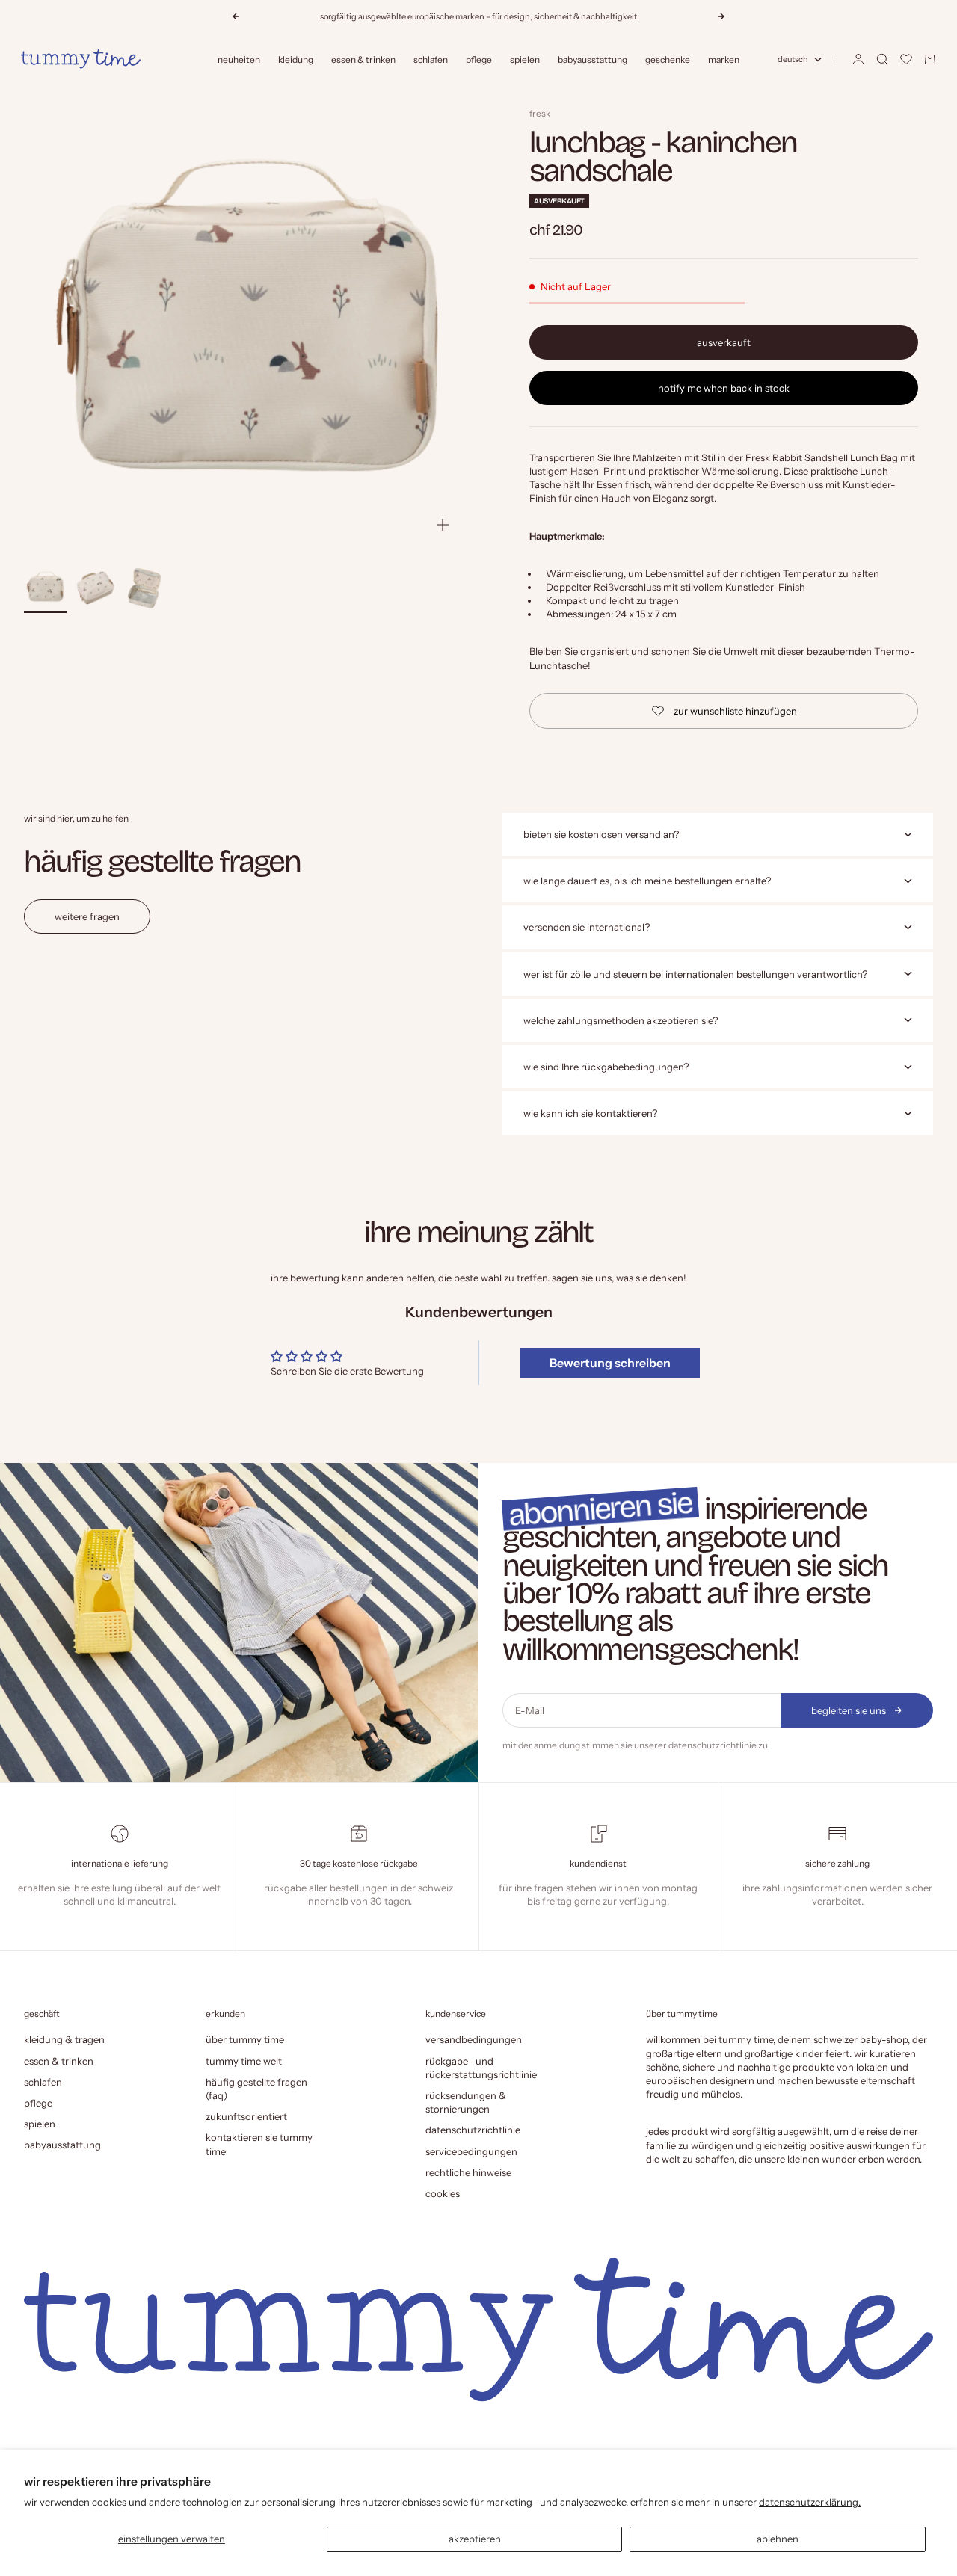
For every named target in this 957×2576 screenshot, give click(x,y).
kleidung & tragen (64, 2039)
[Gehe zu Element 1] (46, 588)
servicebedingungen (471, 2151)
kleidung (296, 59)
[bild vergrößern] (443, 525)
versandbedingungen (474, 2039)
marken (724, 59)
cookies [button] (443, 2193)
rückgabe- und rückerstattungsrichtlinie (481, 2068)
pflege (479, 59)
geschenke (668, 59)
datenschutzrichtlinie (713, 1745)
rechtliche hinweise (468, 2172)
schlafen (431, 59)
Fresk (540, 113)
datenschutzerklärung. (810, 2502)
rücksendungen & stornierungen (466, 2102)
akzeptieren (475, 2539)
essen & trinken (363, 59)
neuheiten (239, 59)
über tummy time (245, 2039)
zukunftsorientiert (246, 2116)
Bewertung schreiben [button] (610, 1363)
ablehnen (778, 2539)
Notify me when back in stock (724, 388)
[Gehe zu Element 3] (144, 588)
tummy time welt (244, 2061)
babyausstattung (593, 59)
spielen (525, 59)
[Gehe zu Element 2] (95, 588)
